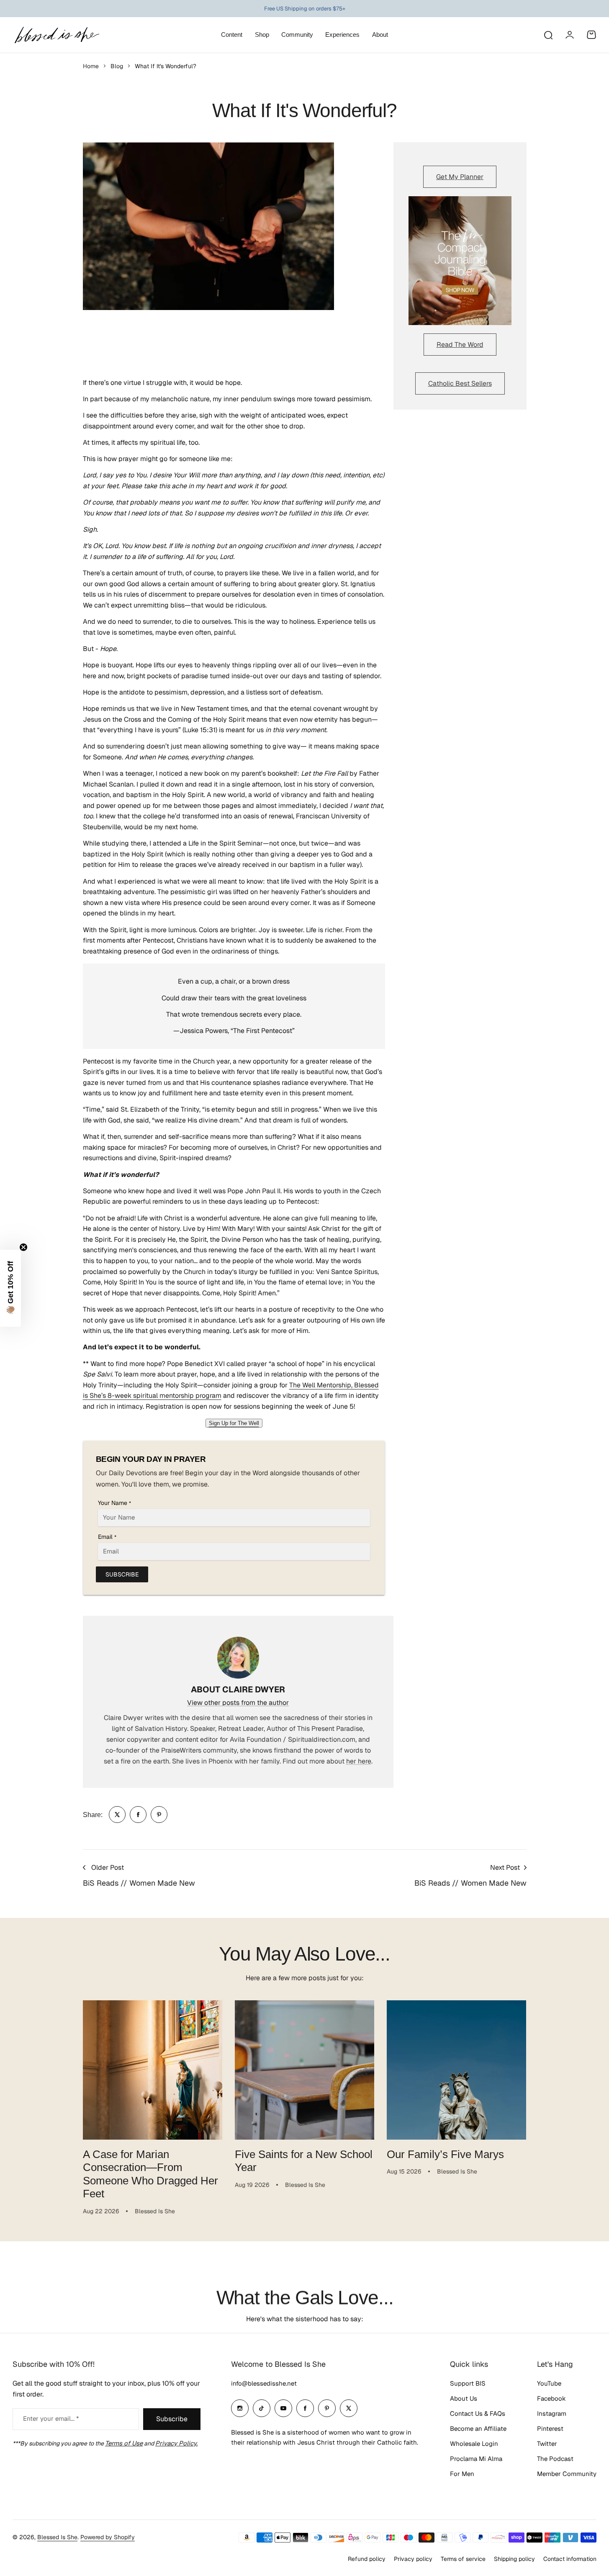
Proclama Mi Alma (476, 2459)
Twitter (547, 2444)
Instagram (552, 2413)
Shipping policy (514, 2559)
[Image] (460, 261)
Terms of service (463, 2559)
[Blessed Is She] (57, 35)
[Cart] (591, 35)
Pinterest (550, 2429)
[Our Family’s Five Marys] (456, 2070)
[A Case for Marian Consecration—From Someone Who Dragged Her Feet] (153, 2070)
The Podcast (555, 2459)
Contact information (570, 2559)
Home (91, 66)
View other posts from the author (238, 1703)
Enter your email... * (51, 2418)
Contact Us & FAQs (478, 2413)
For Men (462, 2474)
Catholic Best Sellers (460, 383)
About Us (464, 2398)
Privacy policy (413, 2559)
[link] (117, 1815)
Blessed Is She (57, 2537)
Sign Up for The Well (234, 1423)
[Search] (548, 35)
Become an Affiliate (478, 2429)
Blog (117, 66)
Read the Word (460, 345)
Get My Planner (460, 177)
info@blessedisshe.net (264, 2383)
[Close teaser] (23, 1247)
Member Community (567, 2474)
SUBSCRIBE (122, 1574)
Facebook (551, 2398)
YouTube (549, 2383)
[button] (10, 1288)
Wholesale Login (474, 2444)
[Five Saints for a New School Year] (304, 2070)
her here (359, 1761)
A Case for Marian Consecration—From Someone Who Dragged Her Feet (150, 2174)
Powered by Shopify (108, 2537)
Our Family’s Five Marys (445, 2154)
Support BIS (468, 2383)
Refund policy (367, 2559)
